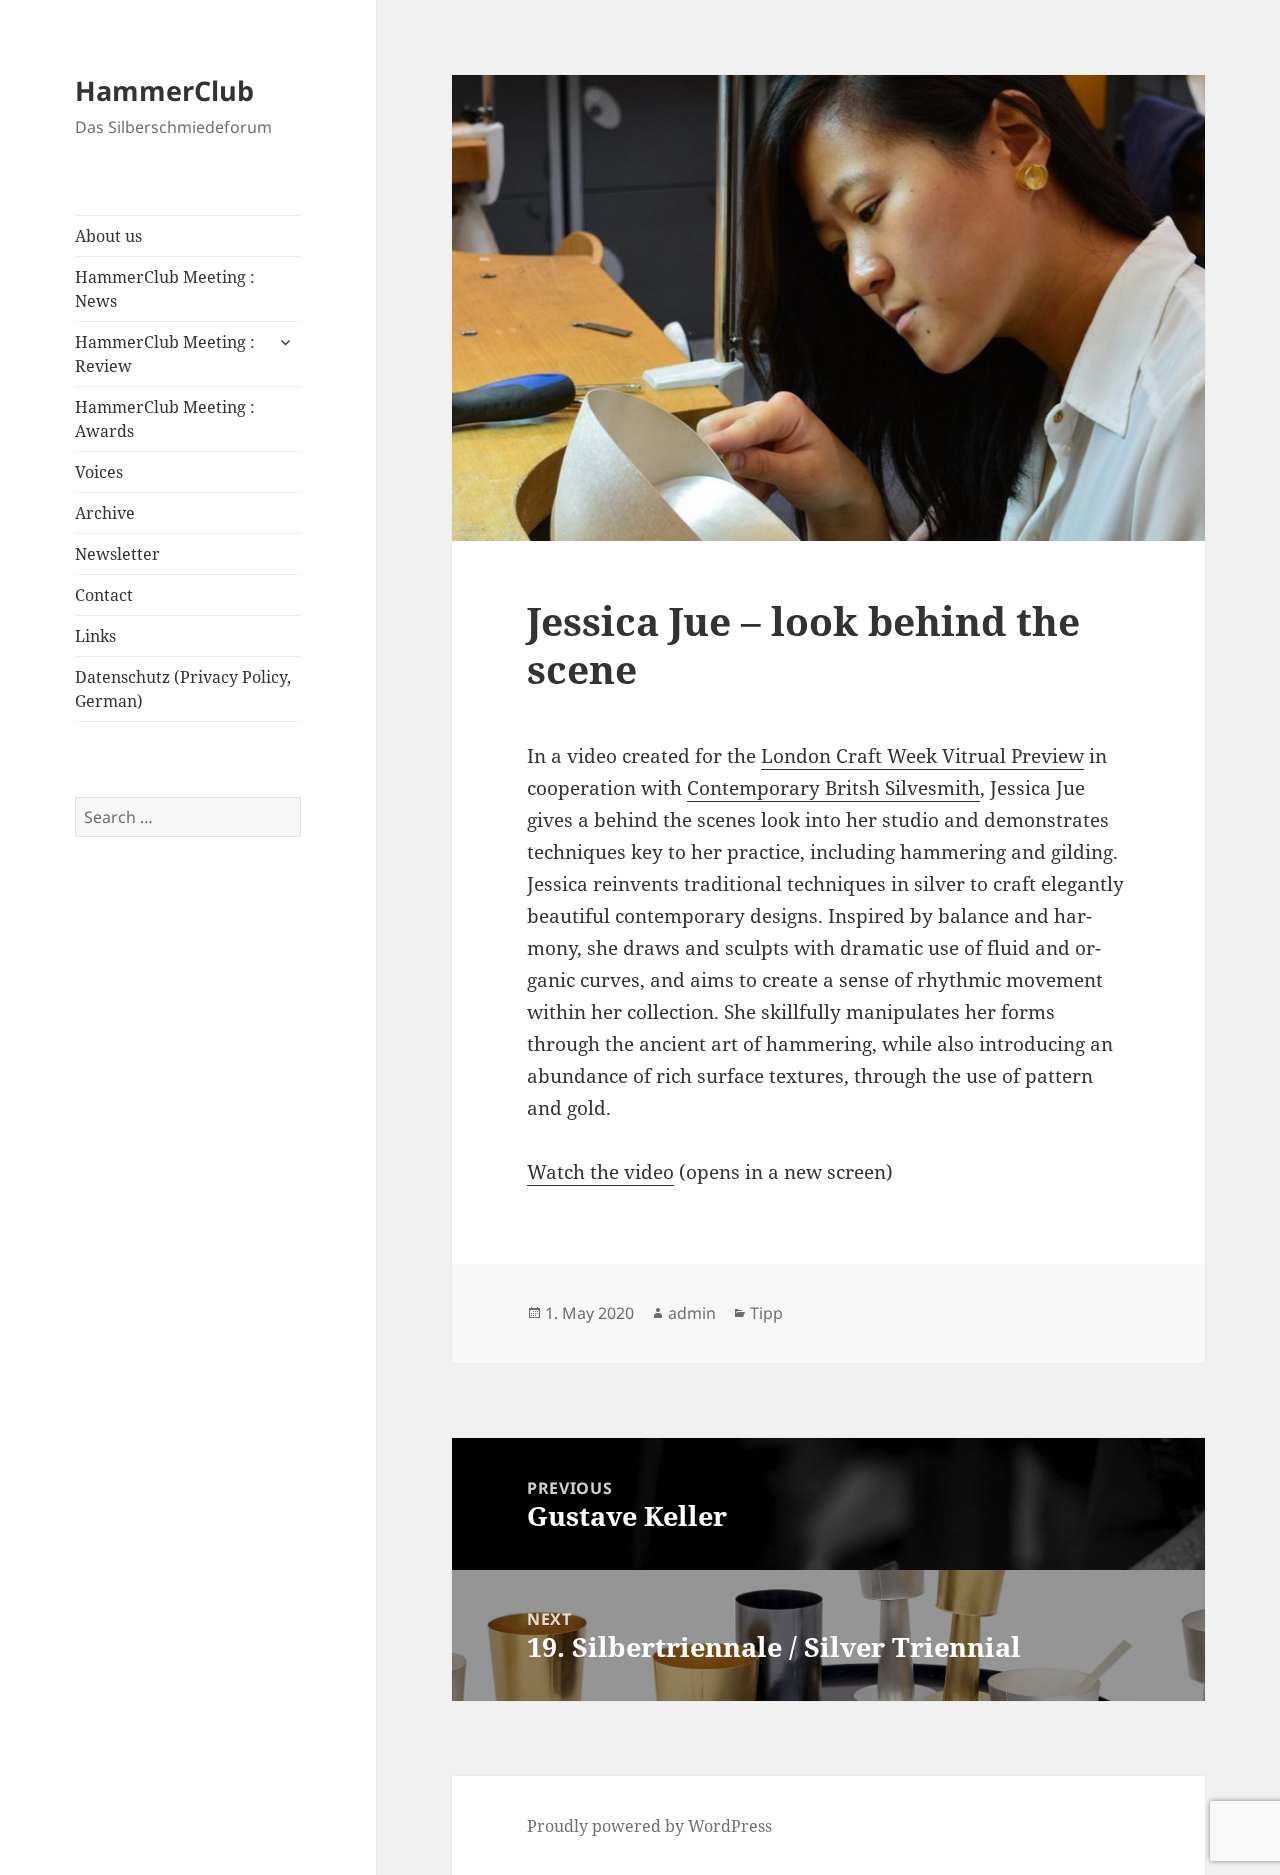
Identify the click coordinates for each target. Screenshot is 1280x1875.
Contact (104, 595)
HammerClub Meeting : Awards (165, 419)
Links (95, 636)
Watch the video (600, 1172)
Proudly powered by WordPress (649, 1826)
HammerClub (164, 90)
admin (692, 1313)
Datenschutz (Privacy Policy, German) (183, 689)
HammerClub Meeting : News (165, 289)
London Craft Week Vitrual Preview (922, 756)
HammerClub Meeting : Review (165, 354)
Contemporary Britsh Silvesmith (833, 788)
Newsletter (117, 554)
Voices (99, 472)
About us (108, 236)
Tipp (766, 1313)
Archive (105, 513)
